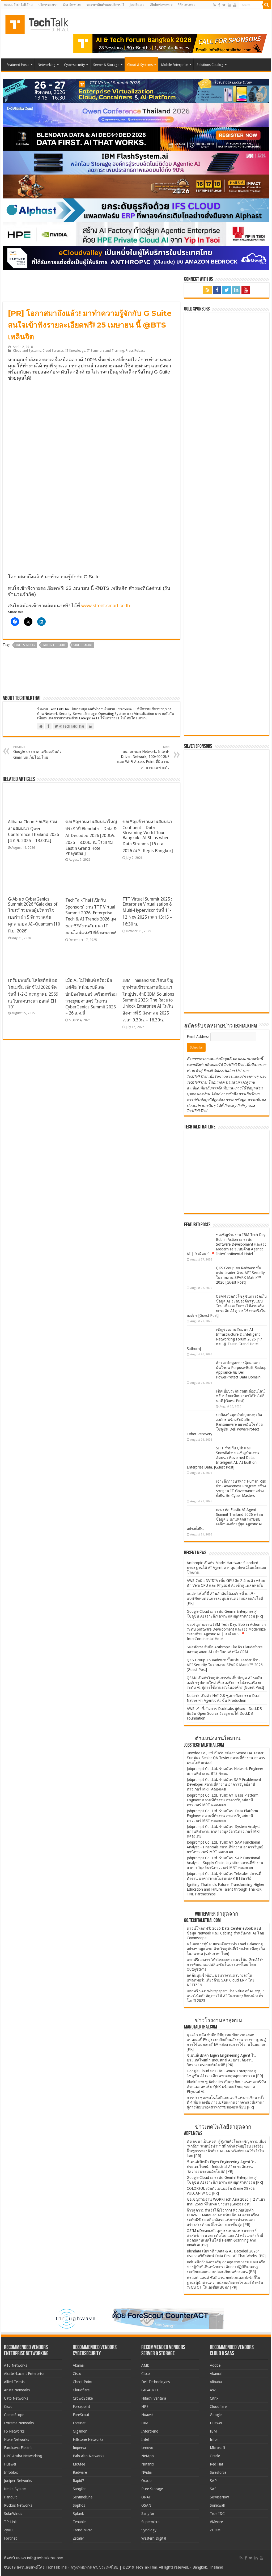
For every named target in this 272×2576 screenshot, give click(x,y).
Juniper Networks (18, 2481)
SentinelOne (83, 2497)
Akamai (79, 2365)
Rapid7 (78, 2481)
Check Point (83, 2382)
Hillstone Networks (88, 2439)
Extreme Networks (19, 2423)
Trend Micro (83, 2530)
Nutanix (148, 2464)
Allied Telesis (14, 2382)
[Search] (267, 5)
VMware (216, 2522)
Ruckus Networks (18, 2505)
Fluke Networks (16, 2439)
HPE (145, 2407)
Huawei (10, 2464)
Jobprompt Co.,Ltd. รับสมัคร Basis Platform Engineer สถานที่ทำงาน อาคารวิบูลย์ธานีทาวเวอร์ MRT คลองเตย (223, 1800)
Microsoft (218, 2448)
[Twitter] (224, 5)
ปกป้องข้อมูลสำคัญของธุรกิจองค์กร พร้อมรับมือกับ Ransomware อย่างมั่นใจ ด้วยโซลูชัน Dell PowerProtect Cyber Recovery (225, 1424)
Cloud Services (53, 351)
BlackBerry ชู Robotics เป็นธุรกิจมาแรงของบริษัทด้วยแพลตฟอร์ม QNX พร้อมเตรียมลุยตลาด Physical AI (226, 2087)
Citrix (214, 2398)
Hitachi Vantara (154, 2398)
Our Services (72, 5)
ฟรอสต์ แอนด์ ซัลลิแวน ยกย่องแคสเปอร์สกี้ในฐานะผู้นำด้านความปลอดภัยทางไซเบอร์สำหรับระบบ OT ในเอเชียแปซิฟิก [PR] (225, 2282)
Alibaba (216, 2382)
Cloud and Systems (27, 351)
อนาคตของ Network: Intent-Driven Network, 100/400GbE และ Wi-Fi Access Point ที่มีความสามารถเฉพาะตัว (143, 757)
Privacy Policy (236, 1106)
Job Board (137, 5)
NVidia (146, 2472)
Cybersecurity (74, 65)
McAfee (79, 2464)
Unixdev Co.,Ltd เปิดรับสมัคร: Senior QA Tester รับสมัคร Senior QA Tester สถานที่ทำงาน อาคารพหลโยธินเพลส (226, 1758)
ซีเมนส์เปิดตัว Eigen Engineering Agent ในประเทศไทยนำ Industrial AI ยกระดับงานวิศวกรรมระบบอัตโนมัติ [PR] (221, 2060)
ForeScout (81, 2415)
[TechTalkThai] (43, 23)
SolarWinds (13, 2514)
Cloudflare (81, 2390)
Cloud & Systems (140, 65)
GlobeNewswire (161, 5)
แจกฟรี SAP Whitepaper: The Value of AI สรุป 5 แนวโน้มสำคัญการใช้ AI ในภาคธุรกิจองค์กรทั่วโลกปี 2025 (226, 1996)
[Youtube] (235, 5)
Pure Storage (152, 2489)
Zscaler (78, 2538)
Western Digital (154, 2538)
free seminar (26, 645)
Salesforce (218, 2472)
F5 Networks (14, 2431)
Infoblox (11, 2472)
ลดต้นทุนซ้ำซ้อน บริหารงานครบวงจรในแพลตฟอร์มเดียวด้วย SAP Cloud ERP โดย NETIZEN (221, 1980)
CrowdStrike (83, 2398)
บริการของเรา (48, 5)
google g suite (54, 645)
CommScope (14, 2415)
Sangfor (79, 2489)
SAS (213, 2489)
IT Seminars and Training (105, 351)
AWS (214, 2390)
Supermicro (150, 2522)
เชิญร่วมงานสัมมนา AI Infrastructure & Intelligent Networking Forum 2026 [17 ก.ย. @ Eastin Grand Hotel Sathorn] (224, 1339)
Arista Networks (17, 2390)
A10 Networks (16, 2365)
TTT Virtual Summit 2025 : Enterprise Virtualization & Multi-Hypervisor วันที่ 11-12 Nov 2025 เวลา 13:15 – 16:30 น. (147, 912)
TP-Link (10, 2522)
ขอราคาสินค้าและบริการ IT (106, 5)
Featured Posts (18, 65)
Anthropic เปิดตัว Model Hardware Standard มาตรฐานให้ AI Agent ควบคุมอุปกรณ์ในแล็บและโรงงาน (226, 1568)
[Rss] (214, 5)
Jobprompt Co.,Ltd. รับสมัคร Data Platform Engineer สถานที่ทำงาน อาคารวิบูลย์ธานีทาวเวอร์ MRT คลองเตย (222, 1816)
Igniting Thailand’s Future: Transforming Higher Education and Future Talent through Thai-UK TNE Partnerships (226, 1889)
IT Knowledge (75, 351)
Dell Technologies (156, 2382)
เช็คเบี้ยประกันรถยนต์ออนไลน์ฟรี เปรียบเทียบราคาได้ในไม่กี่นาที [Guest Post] (240, 1396)
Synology (149, 2530)
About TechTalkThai (19, 5)
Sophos (79, 2505)
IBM (145, 2423)
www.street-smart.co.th (106, 606)
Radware (80, 2472)
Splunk (78, 2514)
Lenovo (147, 2448)
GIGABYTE (150, 2390)
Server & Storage (106, 65)
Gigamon (80, 2431)
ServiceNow (219, 2497)
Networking (47, 65)
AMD (145, 2365)
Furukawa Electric (18, 2448)
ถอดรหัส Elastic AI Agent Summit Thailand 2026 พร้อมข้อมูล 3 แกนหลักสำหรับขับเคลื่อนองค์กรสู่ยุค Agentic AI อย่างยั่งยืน (225, 1519)
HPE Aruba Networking (23, 2456)
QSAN (146, 2505)
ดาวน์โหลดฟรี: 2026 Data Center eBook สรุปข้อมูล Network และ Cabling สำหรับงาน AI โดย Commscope (225, 1933)
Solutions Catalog (210, 65)
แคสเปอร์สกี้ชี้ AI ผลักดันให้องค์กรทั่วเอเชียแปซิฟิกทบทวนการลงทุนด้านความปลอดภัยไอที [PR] (225, 1598)
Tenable (79, 2522)
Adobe (215, 2365)
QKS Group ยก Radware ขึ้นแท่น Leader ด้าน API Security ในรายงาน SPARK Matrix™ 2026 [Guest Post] (225, 1665)
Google (216, 2415)
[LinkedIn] (229, 5)
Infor (214, 2439)
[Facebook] (219, 5)
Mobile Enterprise (175, 65)
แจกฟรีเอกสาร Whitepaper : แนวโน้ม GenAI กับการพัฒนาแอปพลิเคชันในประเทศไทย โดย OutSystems (226, 1964)
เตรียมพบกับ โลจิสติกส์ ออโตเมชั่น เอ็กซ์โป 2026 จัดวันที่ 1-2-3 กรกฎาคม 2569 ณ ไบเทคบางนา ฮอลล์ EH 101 (33, 994)
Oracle (146, 2481)
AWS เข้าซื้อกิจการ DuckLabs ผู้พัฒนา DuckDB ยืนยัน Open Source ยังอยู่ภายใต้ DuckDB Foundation (224, 1713)
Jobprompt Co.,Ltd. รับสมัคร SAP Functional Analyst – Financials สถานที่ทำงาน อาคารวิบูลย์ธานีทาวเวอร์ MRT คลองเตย (225, 1847)
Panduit (10, 2497)
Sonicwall (217, 2505)
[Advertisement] (227, 976)
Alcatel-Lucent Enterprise (24, 2374)
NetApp (148, 2456)
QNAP (146, 2497)
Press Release (135, 351)
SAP (213, 2481)
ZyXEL (9, 2530)
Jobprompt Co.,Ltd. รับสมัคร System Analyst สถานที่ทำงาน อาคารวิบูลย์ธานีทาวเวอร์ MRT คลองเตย (224, 1831)
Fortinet (10, 2538)
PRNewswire (186, 5)
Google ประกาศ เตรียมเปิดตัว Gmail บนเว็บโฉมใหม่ (37, 752)
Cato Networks (16, 2398)
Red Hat (216, 2464)
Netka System (15, 2489)
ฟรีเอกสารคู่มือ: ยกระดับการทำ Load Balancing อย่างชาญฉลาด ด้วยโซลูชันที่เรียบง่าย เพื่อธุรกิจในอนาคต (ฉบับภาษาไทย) (226, 1949)
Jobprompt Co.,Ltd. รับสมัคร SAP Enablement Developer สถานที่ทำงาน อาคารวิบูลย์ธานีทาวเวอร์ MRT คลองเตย (224, 1784)
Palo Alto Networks (88, 2456)
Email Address (199, 1037)
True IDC (217, 2514)
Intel (145, 2439)
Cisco (8, 2407)
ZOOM (215, 2530)
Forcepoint (81, 2407)
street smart (83, 645)
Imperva (79, 2448)
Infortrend (150, 2431)
